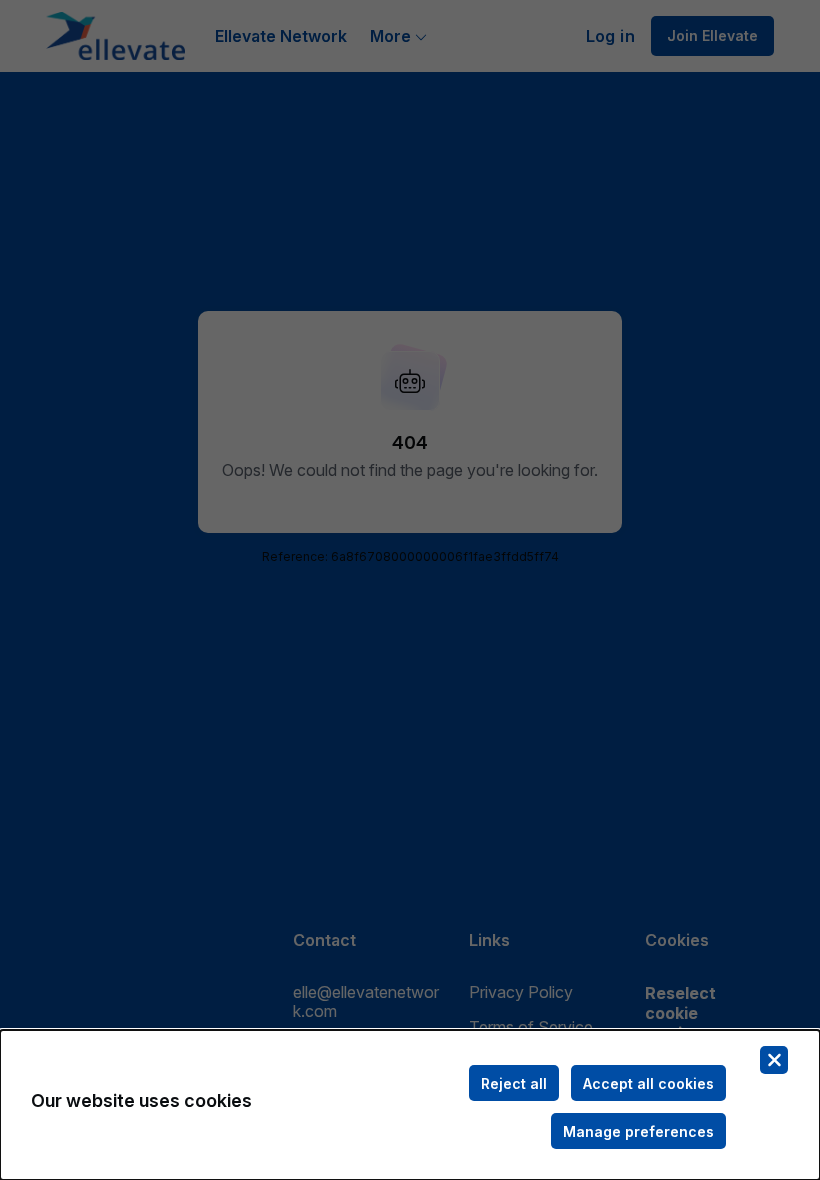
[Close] (774, 1060)
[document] (410, 1105)
